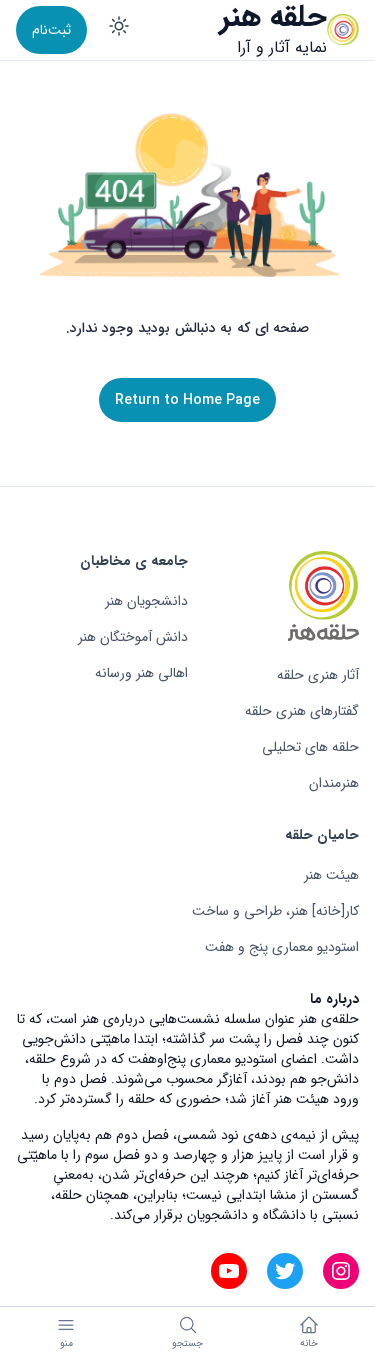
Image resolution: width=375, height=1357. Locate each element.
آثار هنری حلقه (318, 675)
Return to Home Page (187, 400)
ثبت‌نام (51, 30)
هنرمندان (334, 783)
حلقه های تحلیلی (310, 747)
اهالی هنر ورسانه (141, 673)
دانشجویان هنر (146, 601)
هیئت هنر (331, 875)
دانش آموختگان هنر (133, 637)
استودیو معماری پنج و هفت (282, 947)
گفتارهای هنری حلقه (302, 711)
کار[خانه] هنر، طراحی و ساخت (275, 911)
